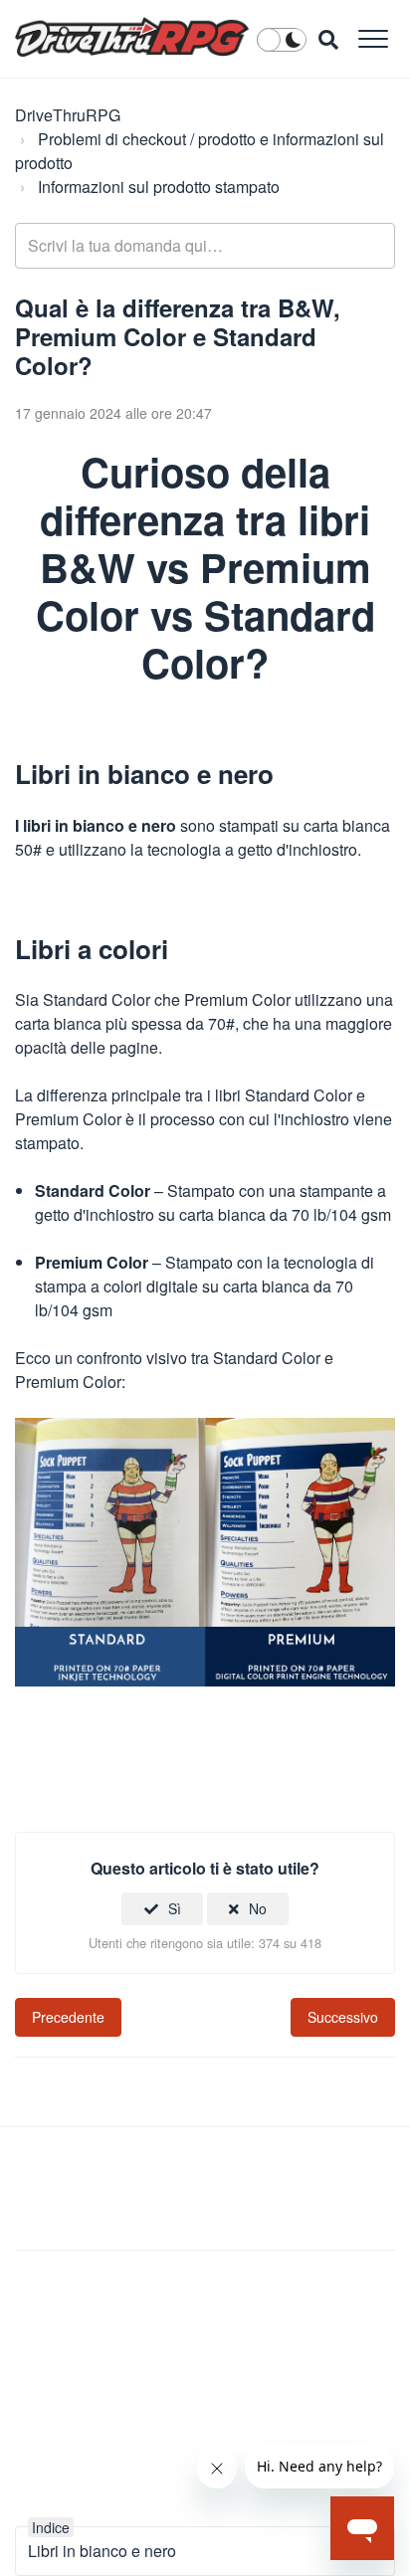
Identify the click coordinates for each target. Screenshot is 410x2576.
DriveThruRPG (68, 115)
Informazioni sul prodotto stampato (159, 187)
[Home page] (132, 37)
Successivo (343, 2017)
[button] (373, 38)
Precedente (68, 2017)
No (258, 1908)
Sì (175, 1908)
